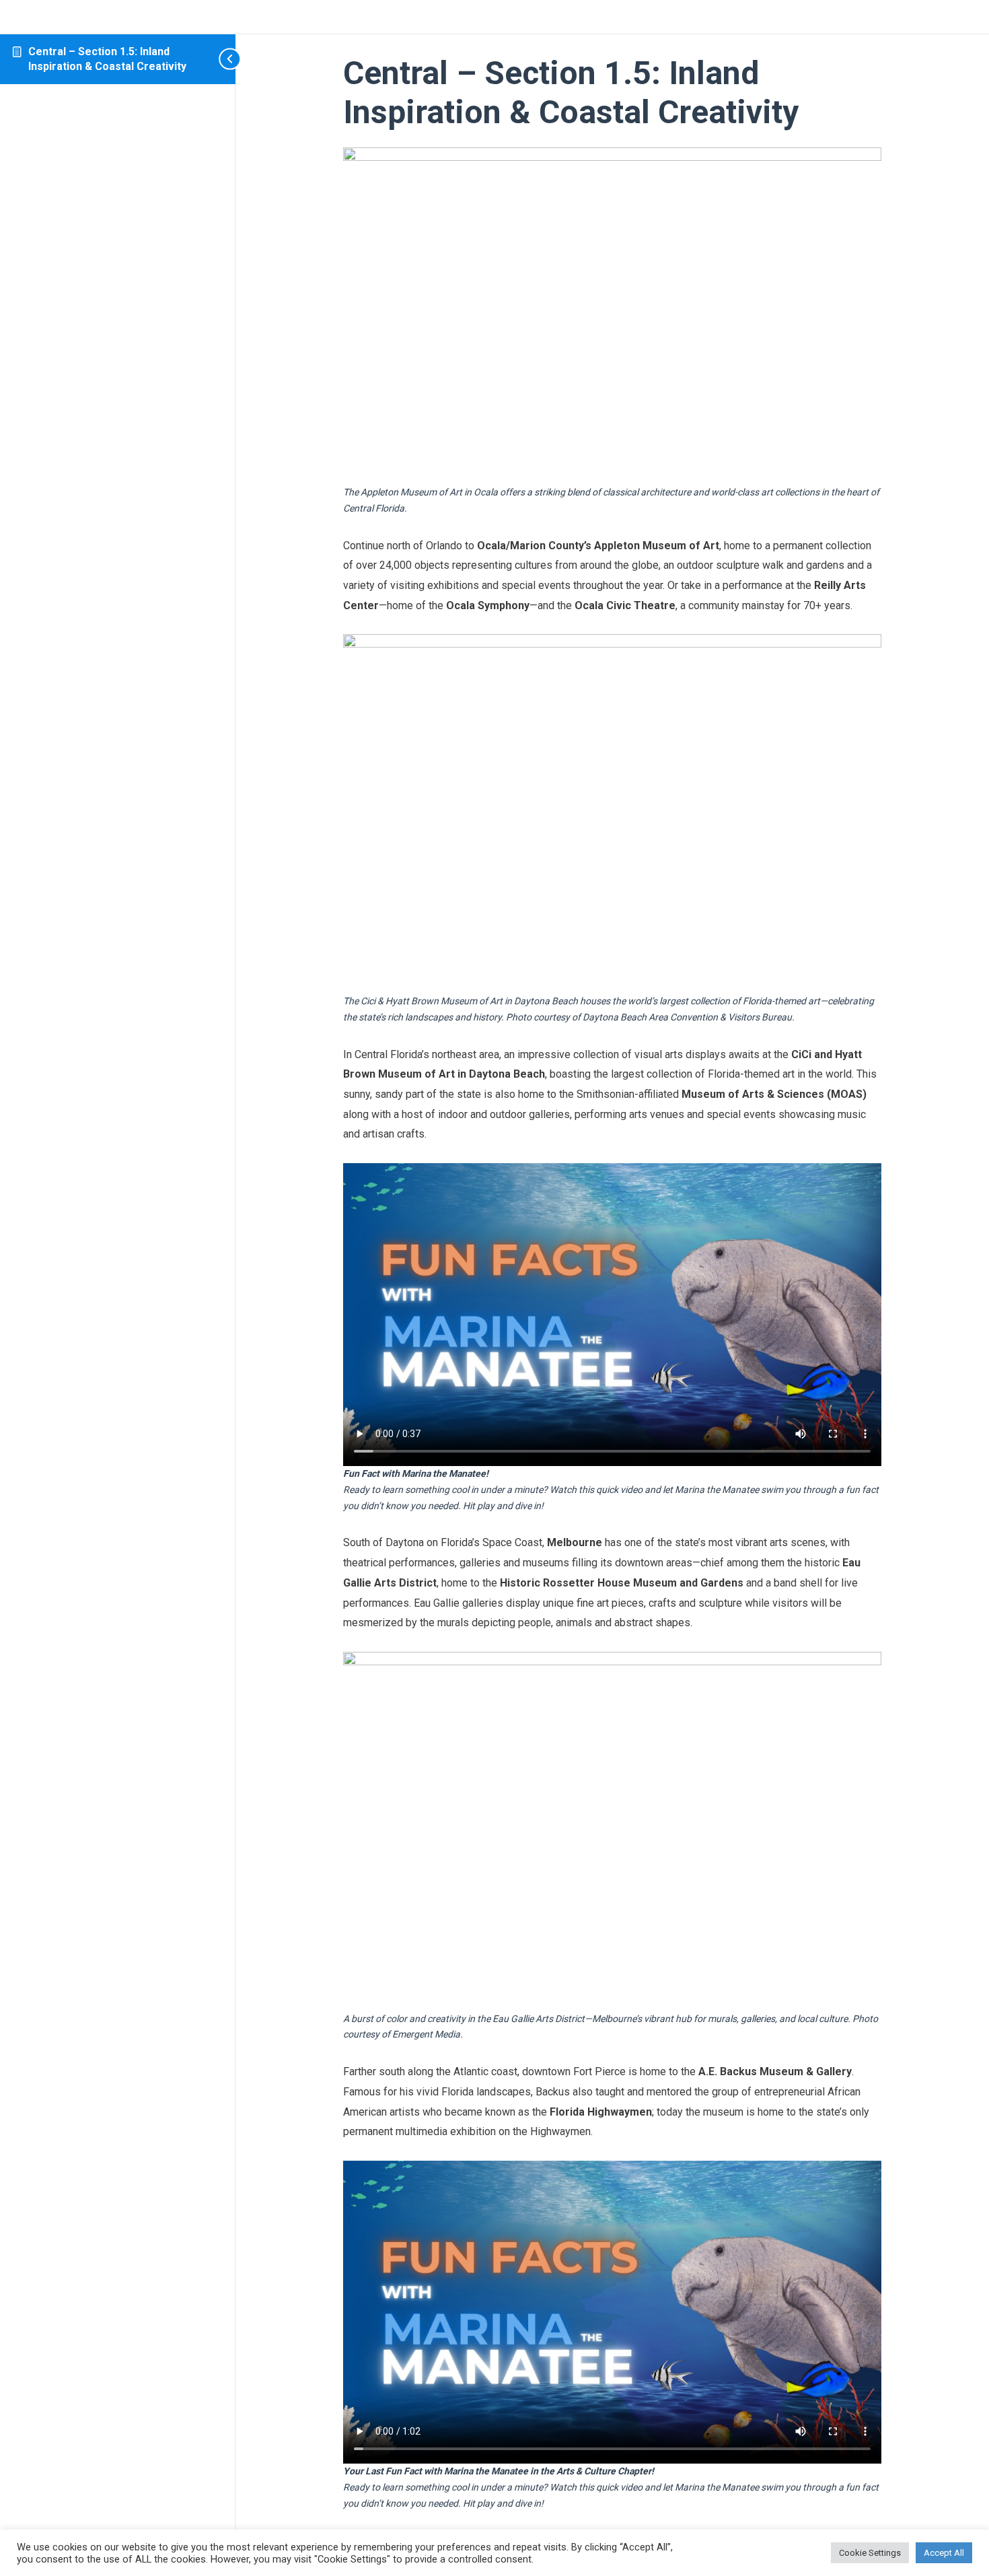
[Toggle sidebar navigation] (209, 59)
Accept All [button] (944, 2553)
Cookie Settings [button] (870, 2553)
